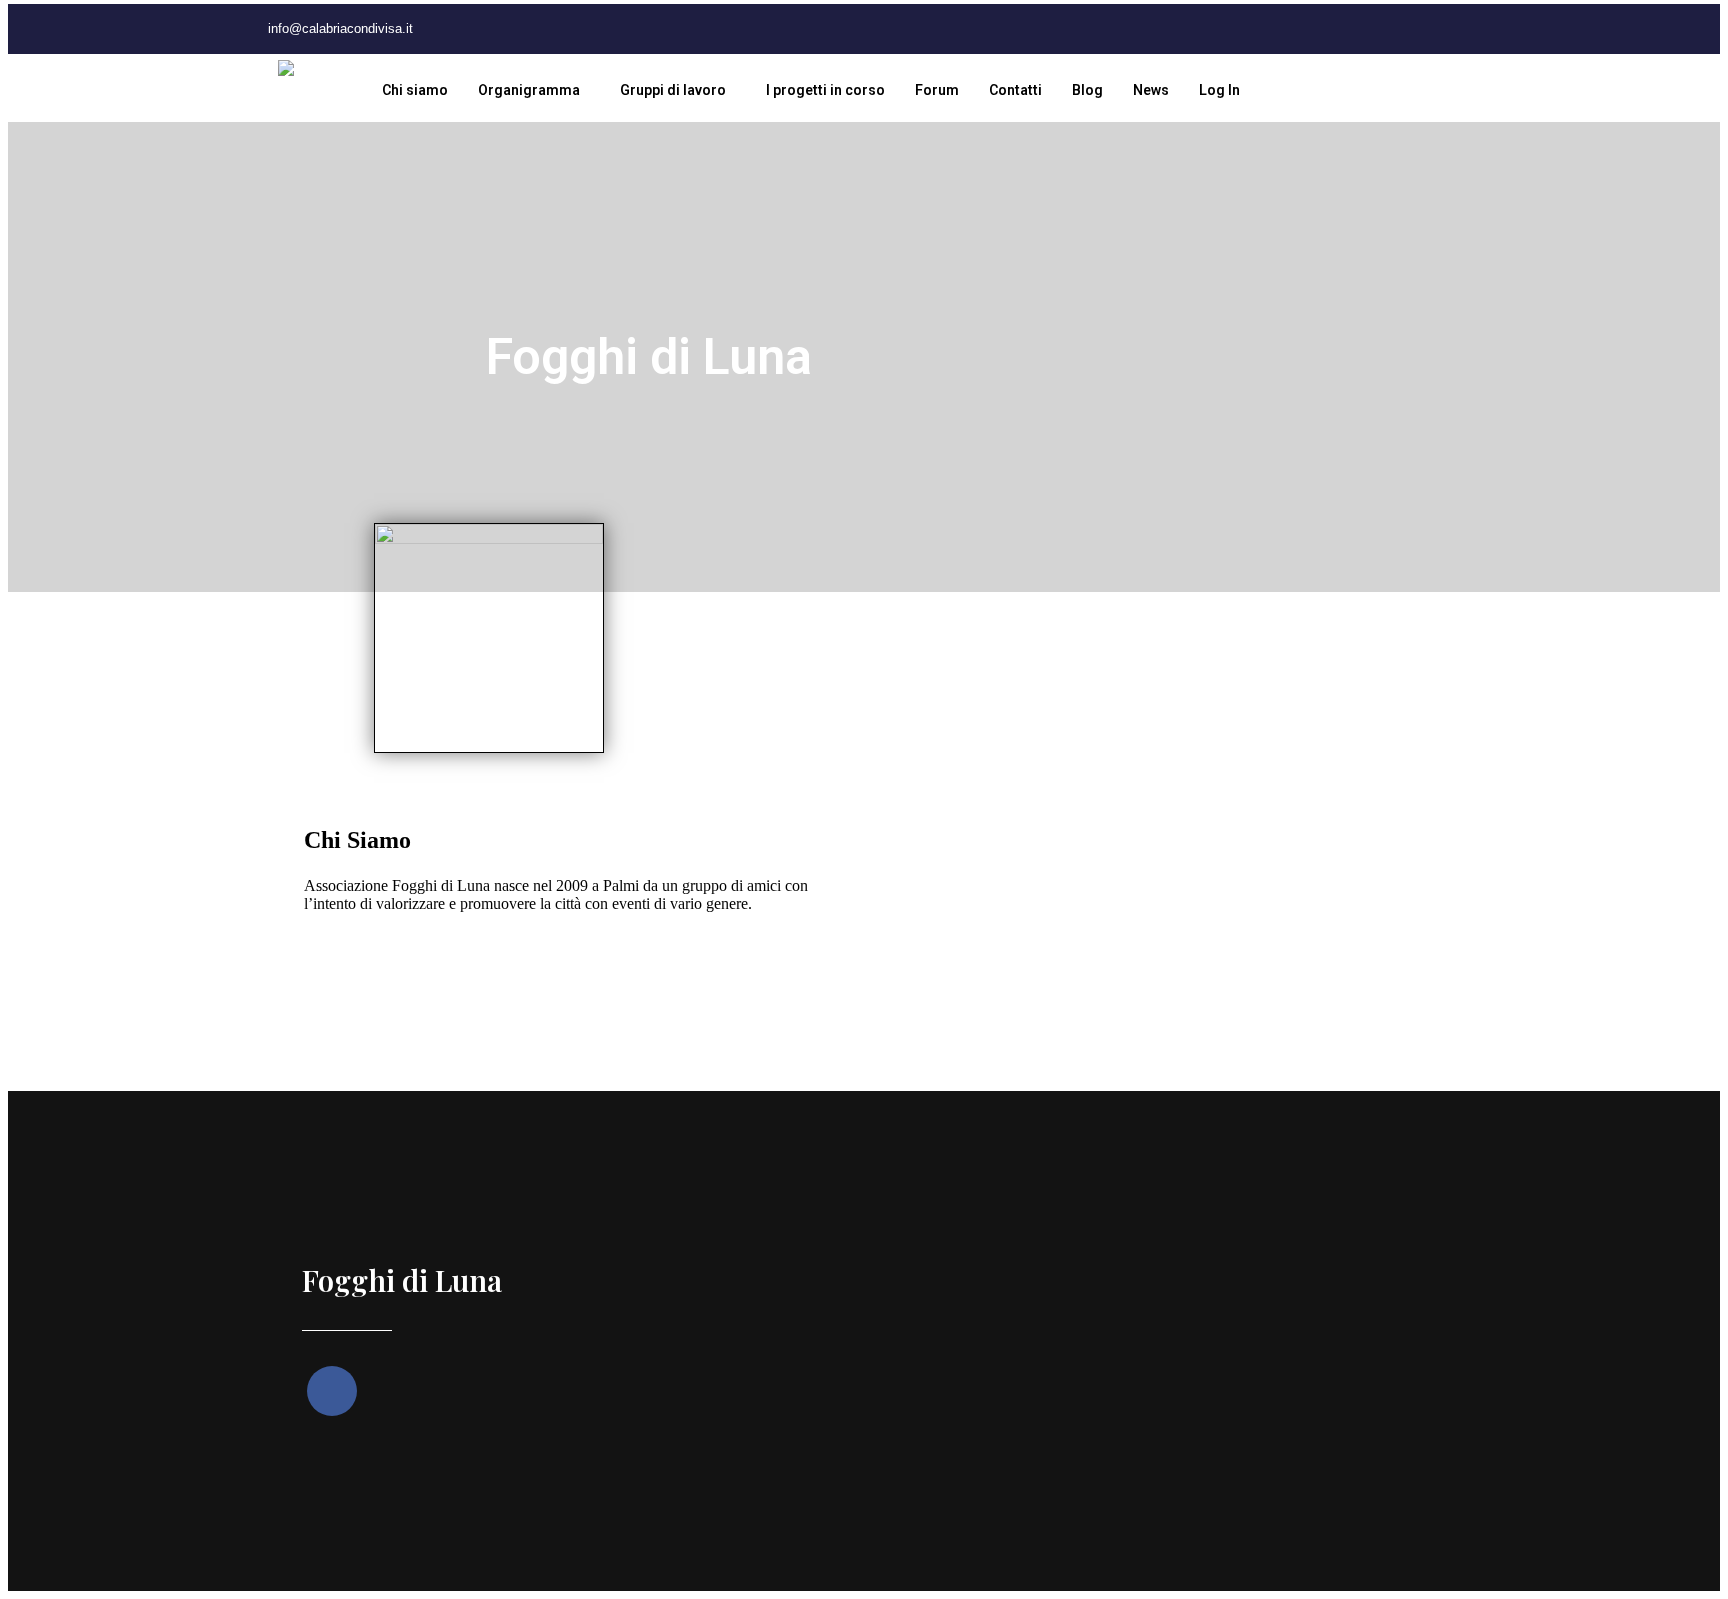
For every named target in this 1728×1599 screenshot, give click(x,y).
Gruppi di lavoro (673, 90)
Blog (1087, 90)
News (1151, 90)
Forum (937, 90)
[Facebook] (508, 29)
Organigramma (529, 90)
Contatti (1015, 90)
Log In (1219, 90)
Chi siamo (415, 90)
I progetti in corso (825, 90)
